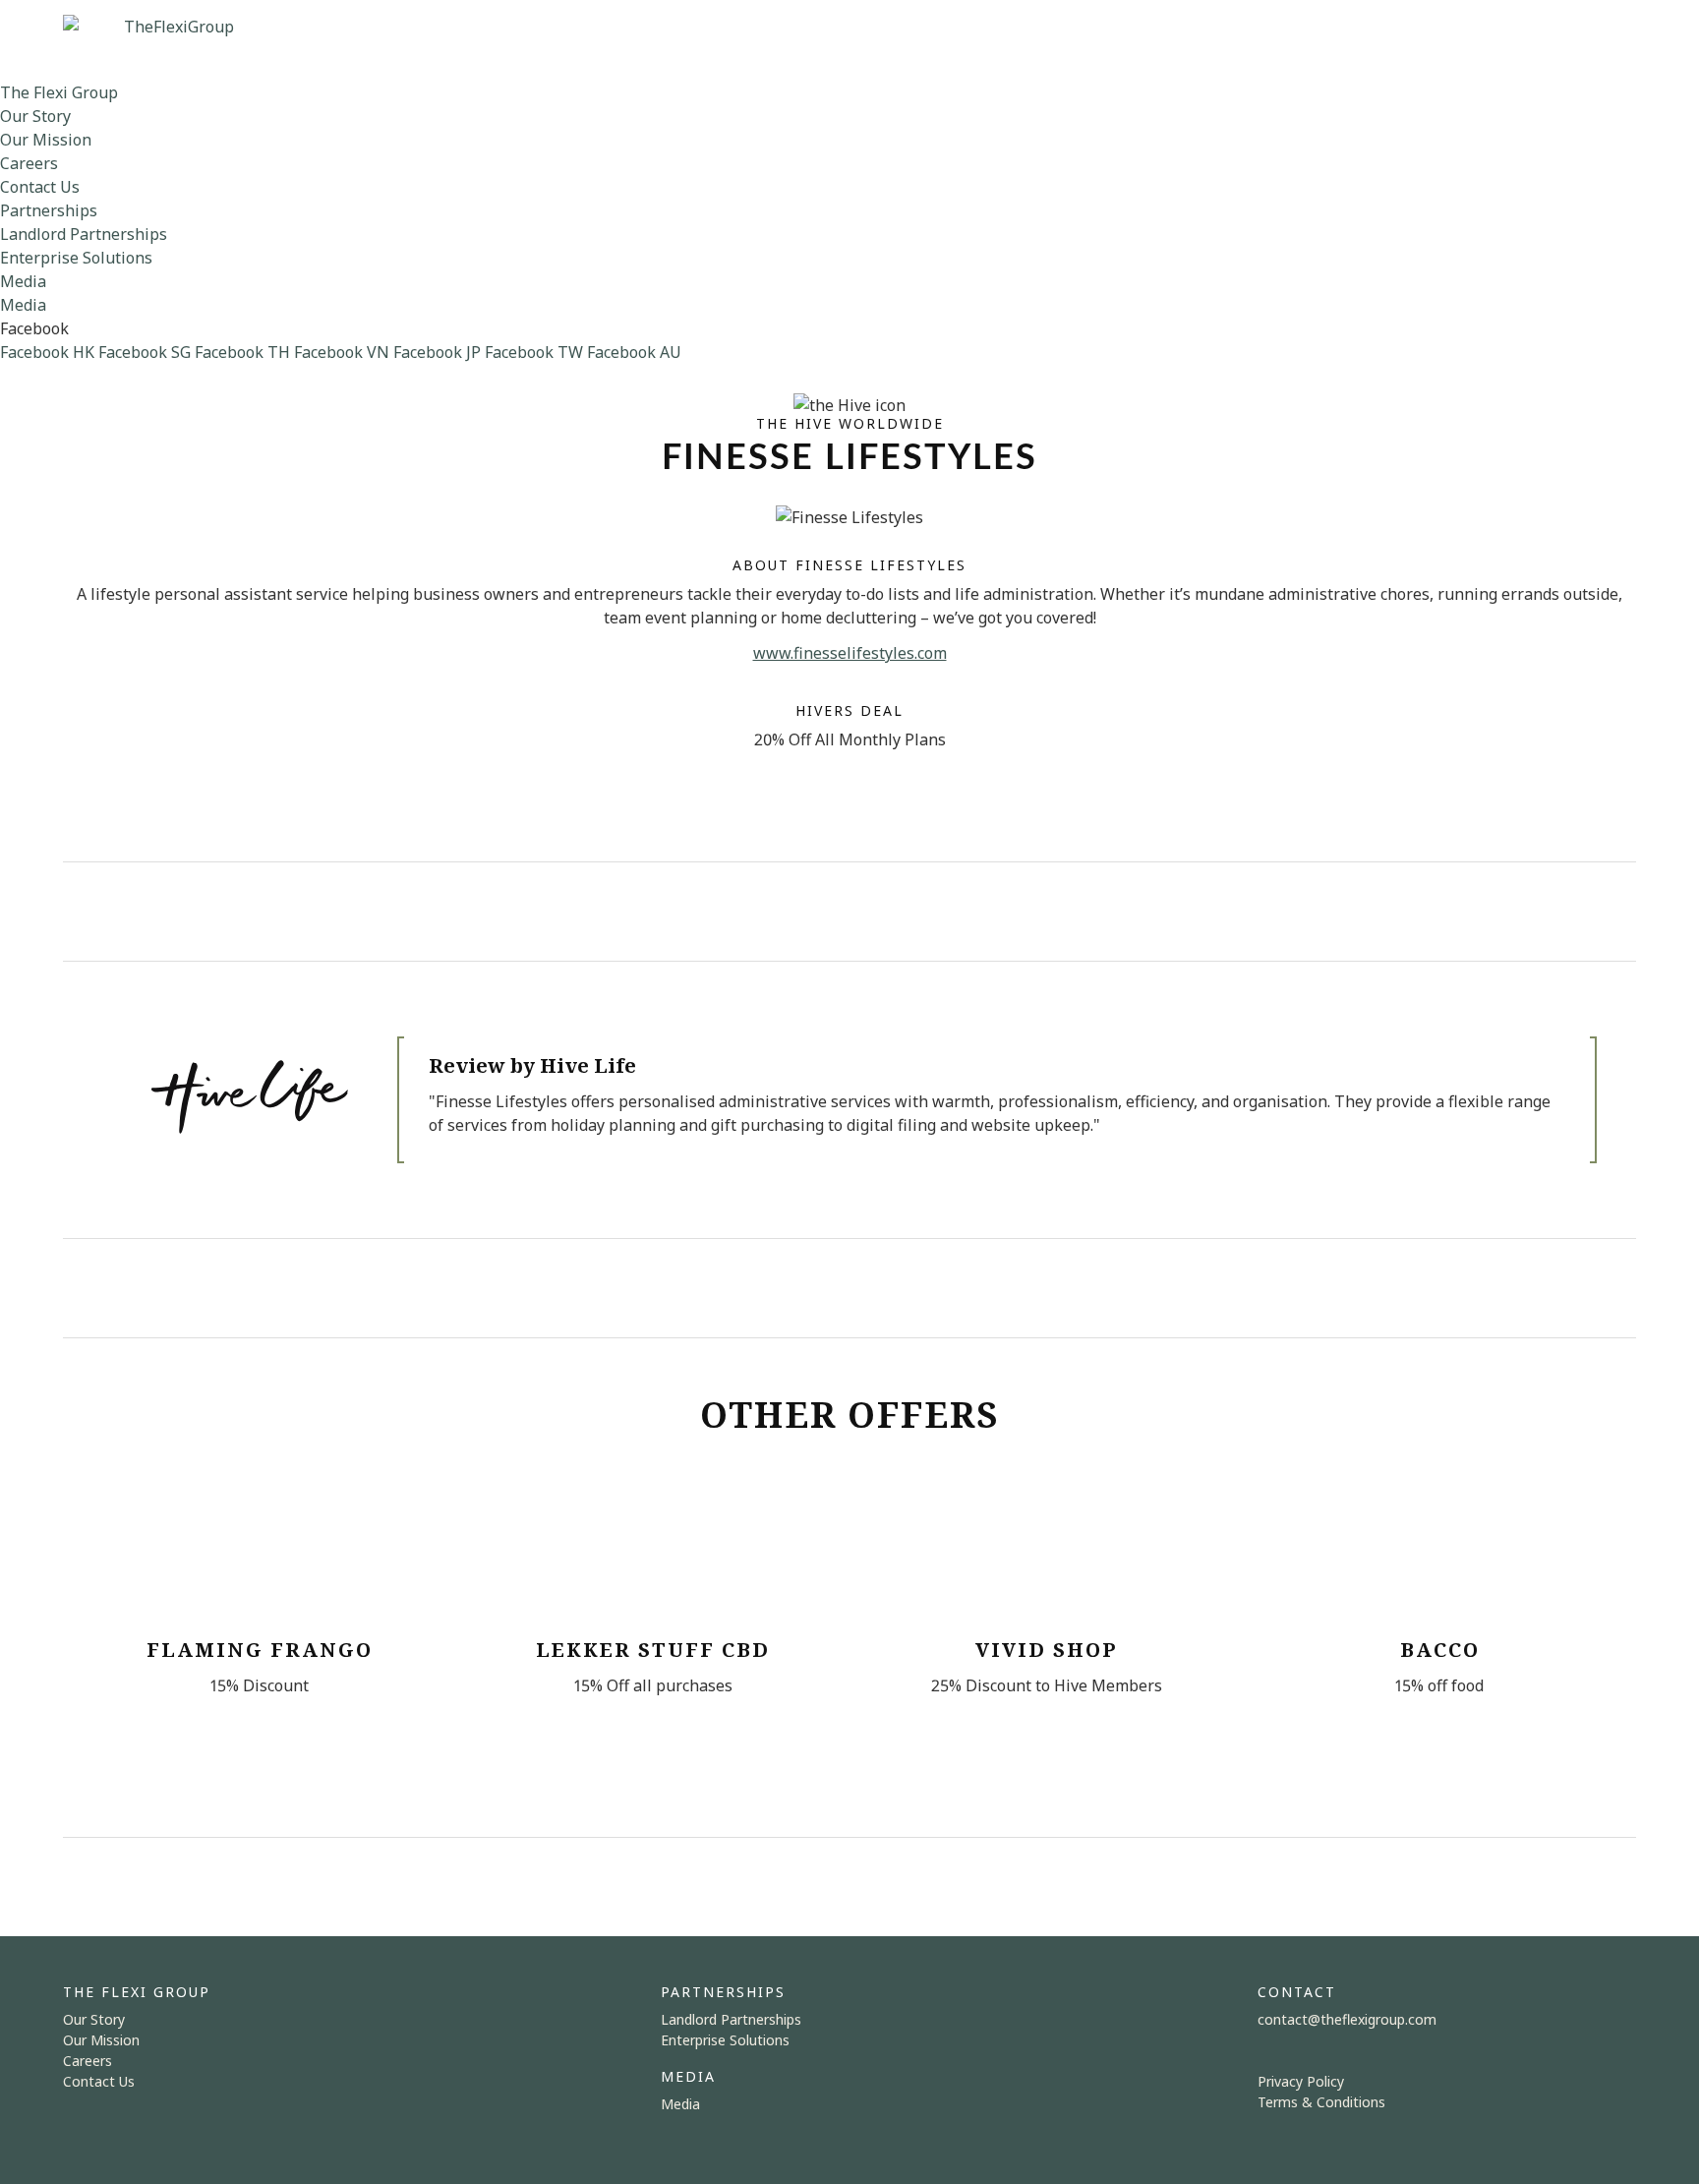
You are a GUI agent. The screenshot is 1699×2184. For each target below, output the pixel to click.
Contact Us (40, 187)
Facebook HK (47, 352)
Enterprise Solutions (76, 258)
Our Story (35, 116)
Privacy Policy (1301, 2081)
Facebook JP (437, 352)
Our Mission (46, 140)
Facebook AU (634, 352)
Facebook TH (242, 352)
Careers (29, 163)
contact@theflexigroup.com (1347, 2019)
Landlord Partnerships (84, 234)
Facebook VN (342, 352)
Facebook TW (534, 352)
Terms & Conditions (1321, 2102)
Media (23, 281)
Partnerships (49, 210)
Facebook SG (145, 352)
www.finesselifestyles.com (850, 653)
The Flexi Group (59, 92)
